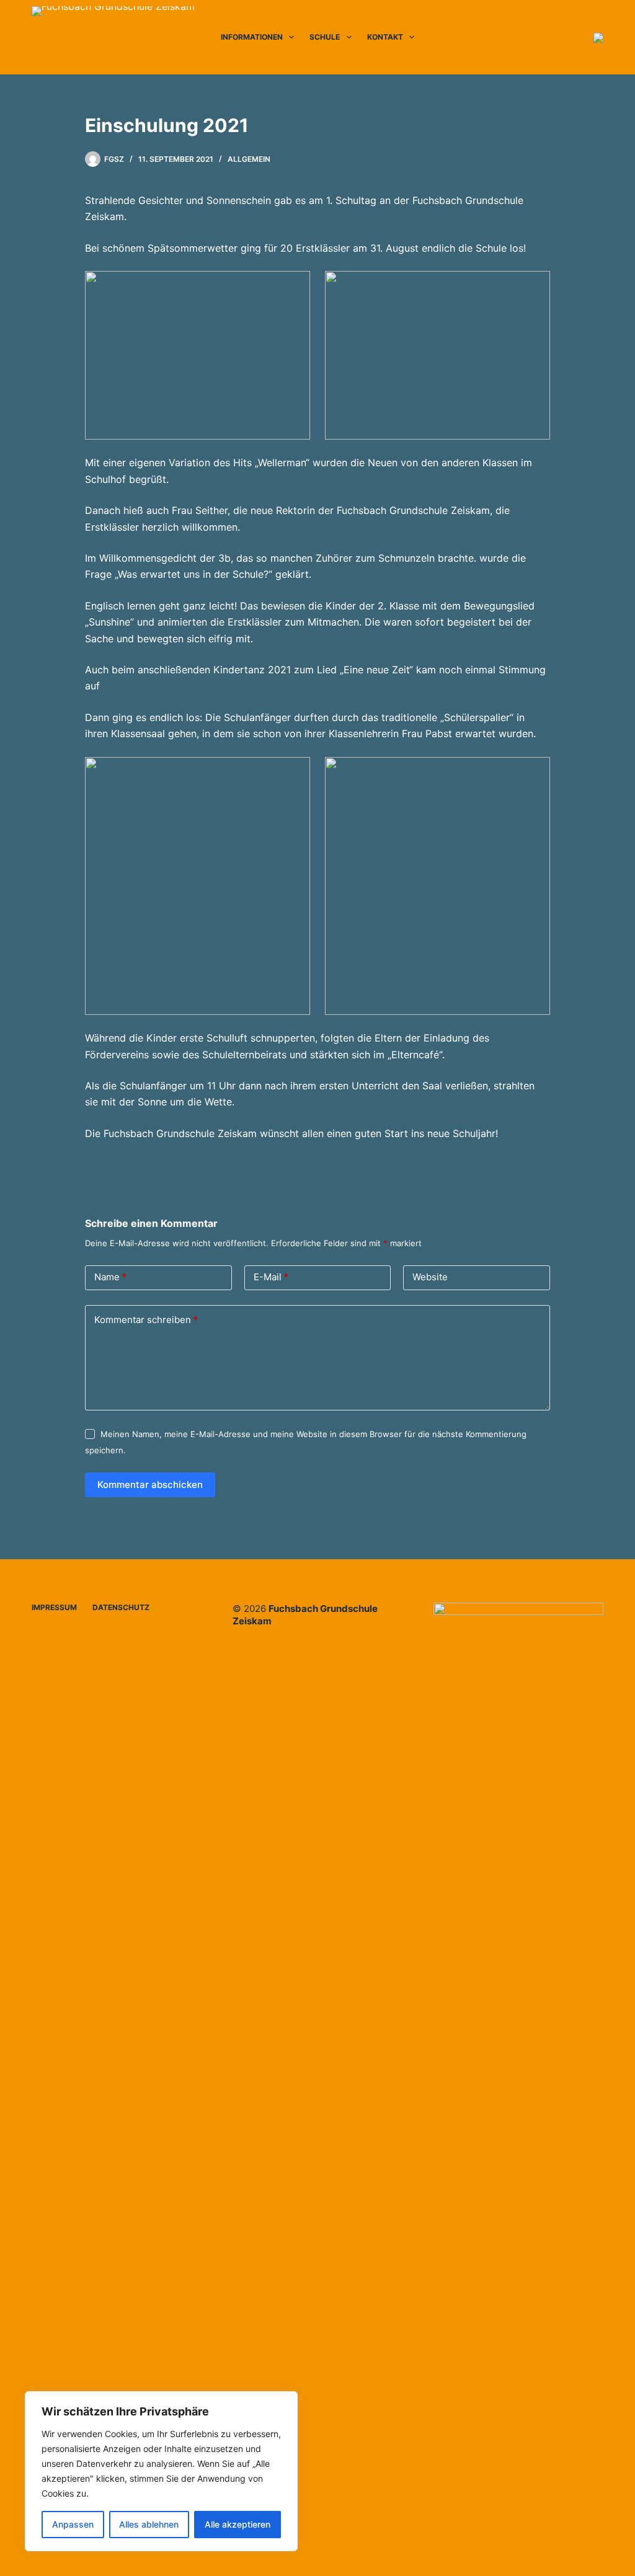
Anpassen (73, 2524)
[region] (161, 2471)
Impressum (54, 1607)
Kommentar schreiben (146, 1320)
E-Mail (271, 1277)
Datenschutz (121, 1607)
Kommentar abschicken (150, 1485)
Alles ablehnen (149, 2524)
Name (110, 1277)
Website (430, 1277)
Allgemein (249, 159)
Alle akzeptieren (238, 2524)
